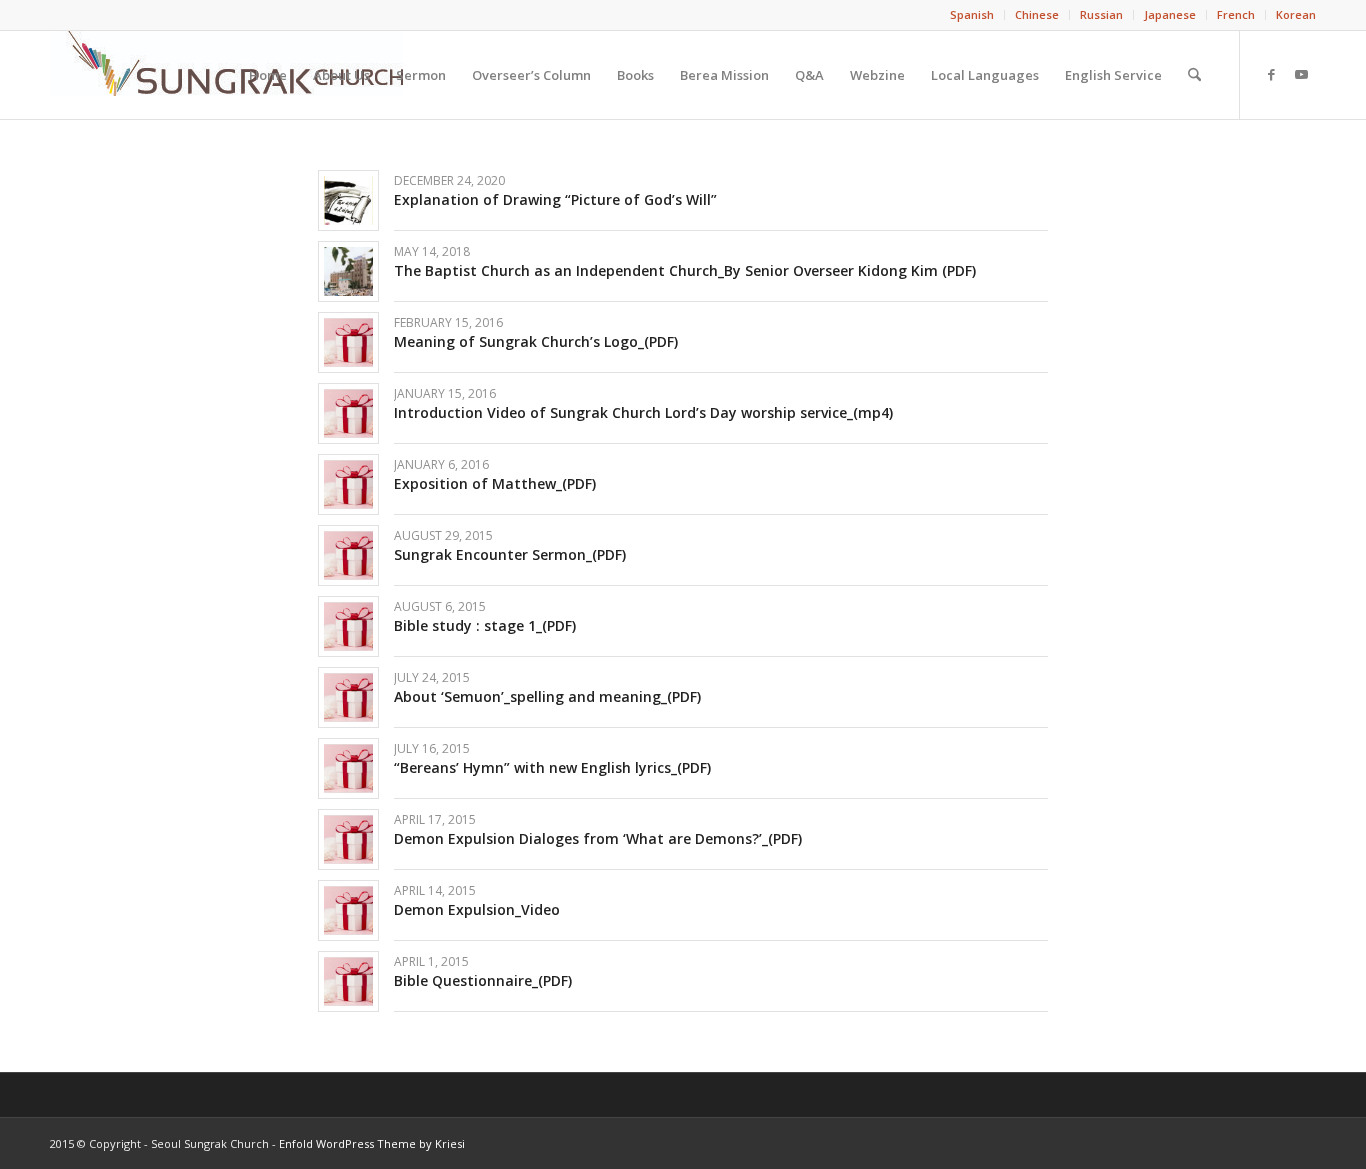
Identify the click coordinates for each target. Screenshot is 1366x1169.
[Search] (1194, 75)
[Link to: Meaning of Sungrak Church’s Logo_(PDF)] (348, 342)
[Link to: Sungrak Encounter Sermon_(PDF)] (348, 555)
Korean (1296, 14)
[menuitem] (972, 15)
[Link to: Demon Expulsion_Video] (348, 910)
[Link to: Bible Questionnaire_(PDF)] (348, 981)
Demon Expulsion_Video (477, 909)
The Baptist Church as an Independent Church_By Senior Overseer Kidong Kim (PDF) (685, 270)
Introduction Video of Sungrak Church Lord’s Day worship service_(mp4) (643, 412)
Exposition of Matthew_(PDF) (495, 483)
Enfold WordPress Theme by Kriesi (372, 1143)
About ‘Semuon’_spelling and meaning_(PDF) (547, 696)
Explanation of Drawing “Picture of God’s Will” (555, 199)
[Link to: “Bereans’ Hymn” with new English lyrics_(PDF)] (348, 768)
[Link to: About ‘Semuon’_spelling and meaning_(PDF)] (348, 697)
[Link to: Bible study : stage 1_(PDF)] (348, 626)
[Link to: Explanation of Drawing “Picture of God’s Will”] (348, 200)
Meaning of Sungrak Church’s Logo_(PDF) (536, 341)
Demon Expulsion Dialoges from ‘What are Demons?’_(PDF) (598, 838)
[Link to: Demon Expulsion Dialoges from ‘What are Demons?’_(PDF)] (348, 839)
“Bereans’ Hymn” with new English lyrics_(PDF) (552, 767)
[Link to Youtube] (1301, 74)
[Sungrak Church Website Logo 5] (226, 75)
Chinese (1037, 14)
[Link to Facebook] (1271, 74)
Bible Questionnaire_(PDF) (483, 980)
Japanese (1170, 14)
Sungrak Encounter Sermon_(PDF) (510, 554)
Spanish (972, 14)
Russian (1101, 14)
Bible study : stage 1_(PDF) (485, 625)
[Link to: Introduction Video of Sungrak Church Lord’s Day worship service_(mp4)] (348, 413)
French (1236, 14)
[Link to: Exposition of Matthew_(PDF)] (348, 484)
